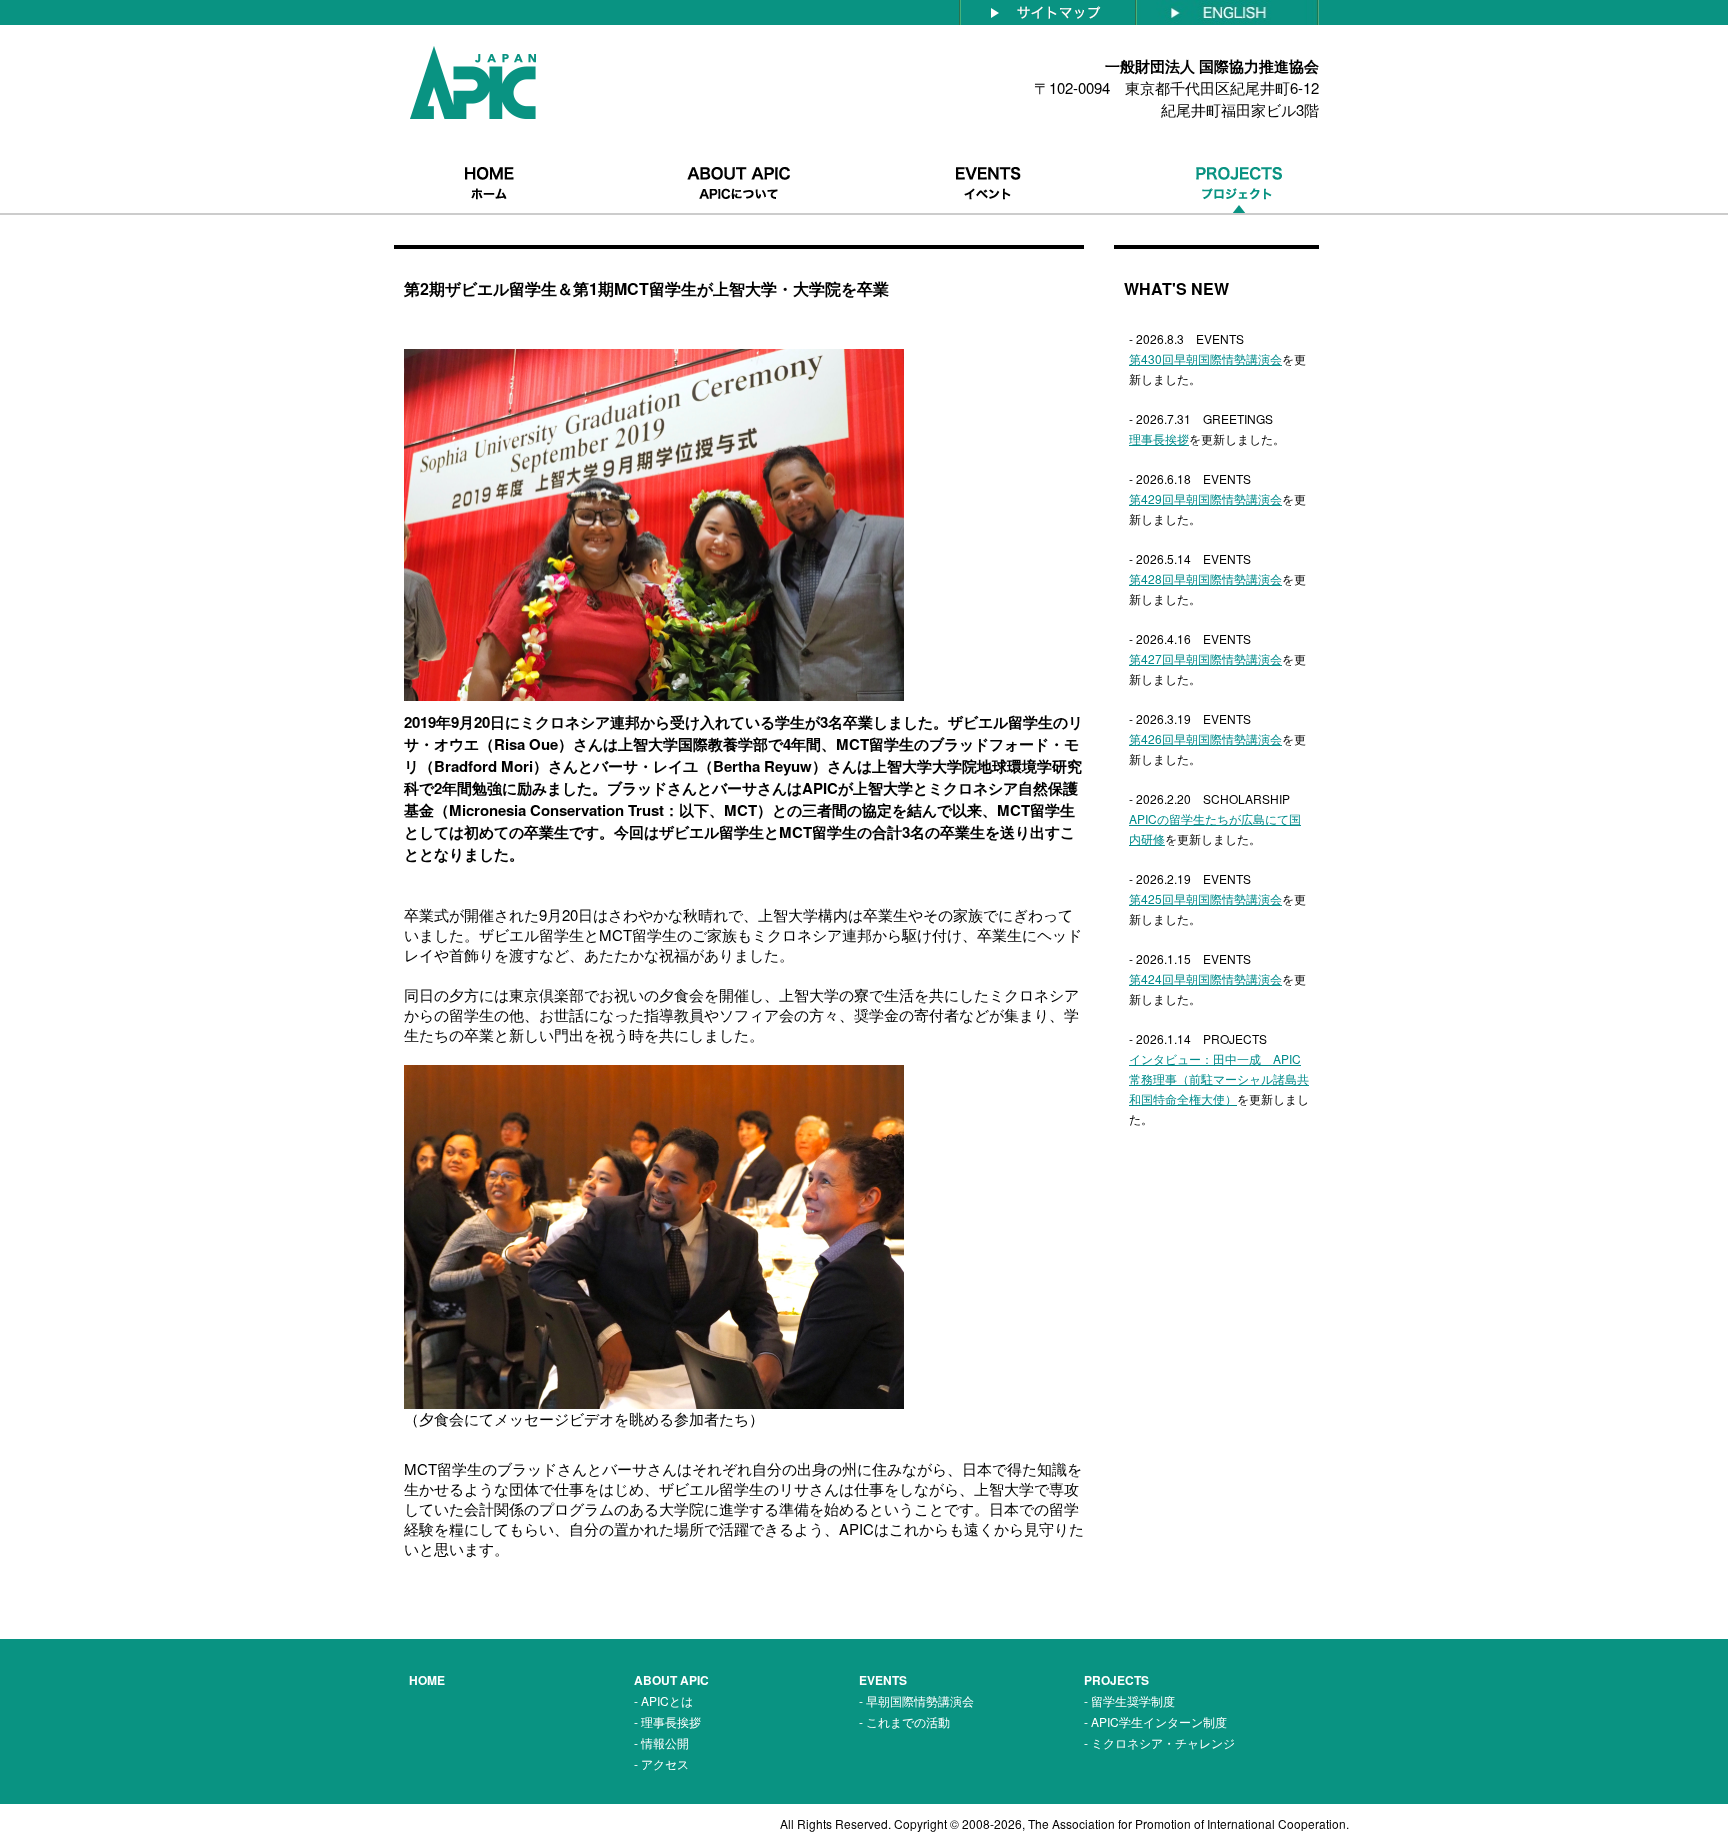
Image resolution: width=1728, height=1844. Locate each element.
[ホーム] (489, 152)
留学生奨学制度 (1133, 1700)
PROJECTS (1116, 1680)
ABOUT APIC (671, 1680)
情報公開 (665, 1742)
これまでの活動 (908, 1721)
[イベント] (989, 152)
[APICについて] (739, 152)
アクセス (665, 1763)
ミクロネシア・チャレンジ (1163, 1742)
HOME (427, 1680)
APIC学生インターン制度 (1159, 1721)
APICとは (667, 1700)
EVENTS (883, 1680)
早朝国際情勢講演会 (920, 1700)
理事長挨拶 (671, 1721)
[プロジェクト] (1239, 152)
